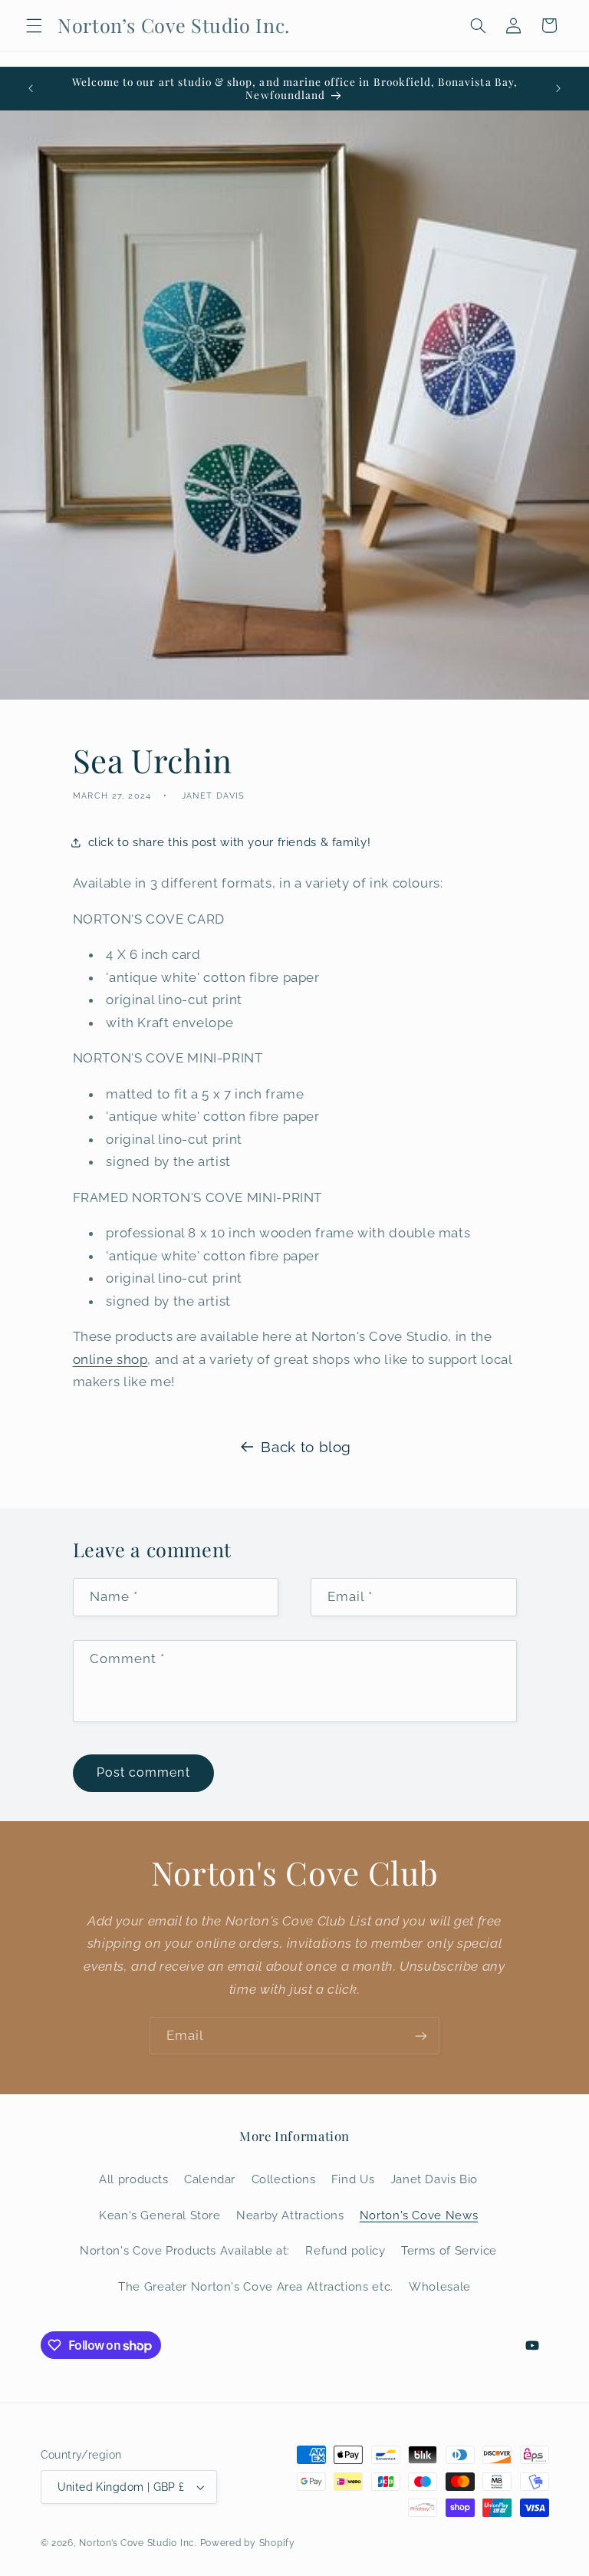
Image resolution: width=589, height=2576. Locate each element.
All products (134, 2179)
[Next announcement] (558, 88)
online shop (110, 1359)
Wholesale (440, 2286)
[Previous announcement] (31, 88)
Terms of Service (449, 2250)
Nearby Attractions (290, 2215)
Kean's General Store (160, 2215)
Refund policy (345, 2250)
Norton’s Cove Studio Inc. (138, 2543)
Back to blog (306, 1447)
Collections (284, 2179)
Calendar (210, 2179)
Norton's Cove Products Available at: (185, 2250)
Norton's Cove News (419, 2215)
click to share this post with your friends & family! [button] (230, 842)
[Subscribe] (421, 2036)
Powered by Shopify (248, 2543)
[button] (34, 25)
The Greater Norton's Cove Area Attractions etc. (256, 2286)
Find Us (353, 2179)
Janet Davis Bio (434, 2179)
